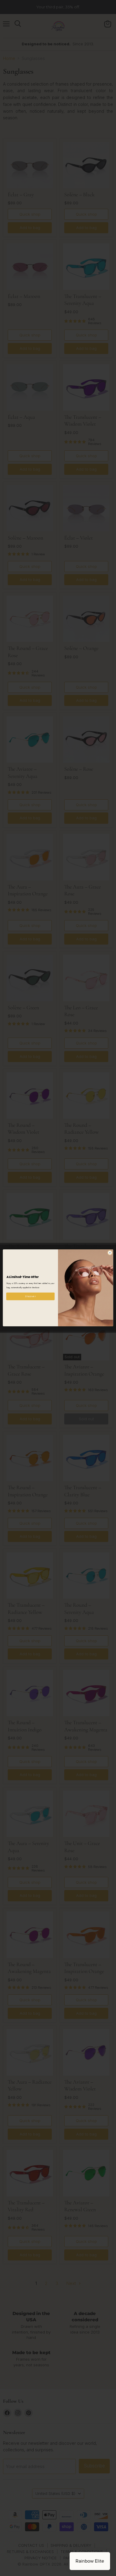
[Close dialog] (110, 1253)
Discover (30, 1296)
